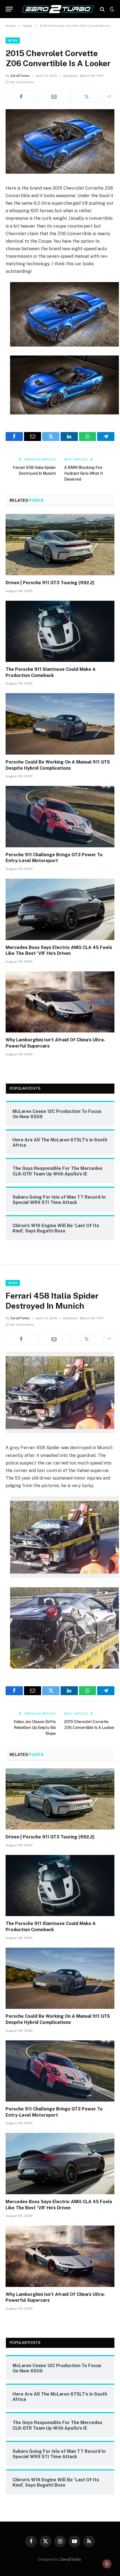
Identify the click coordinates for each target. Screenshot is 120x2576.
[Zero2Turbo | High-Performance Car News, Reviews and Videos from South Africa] (58, 9)
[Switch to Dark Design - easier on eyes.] (111, 9)
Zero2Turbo (20, 76)
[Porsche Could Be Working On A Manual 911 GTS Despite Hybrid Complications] (60, 724)
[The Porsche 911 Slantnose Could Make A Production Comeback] (60, 631)
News (13, 40)
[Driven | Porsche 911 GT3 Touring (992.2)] (60, 544)
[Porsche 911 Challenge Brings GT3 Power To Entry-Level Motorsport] (60, 816)
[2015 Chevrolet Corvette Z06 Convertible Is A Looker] (60, 172)
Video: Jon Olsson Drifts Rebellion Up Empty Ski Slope (35, 1728)
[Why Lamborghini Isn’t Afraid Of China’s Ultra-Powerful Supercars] (60, 1002)
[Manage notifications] (107, 2564)
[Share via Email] (54, 97)
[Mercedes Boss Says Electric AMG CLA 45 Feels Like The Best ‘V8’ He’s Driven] (60, 909)
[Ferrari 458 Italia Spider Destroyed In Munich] (60, 1432)
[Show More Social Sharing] (109, 97)
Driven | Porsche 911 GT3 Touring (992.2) (50, 583)
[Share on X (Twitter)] (87, 97)
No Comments (22, 82)
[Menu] (9, 9)
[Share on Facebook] (21, 97)
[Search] (102, 9)
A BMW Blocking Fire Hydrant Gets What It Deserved (84, 473)
